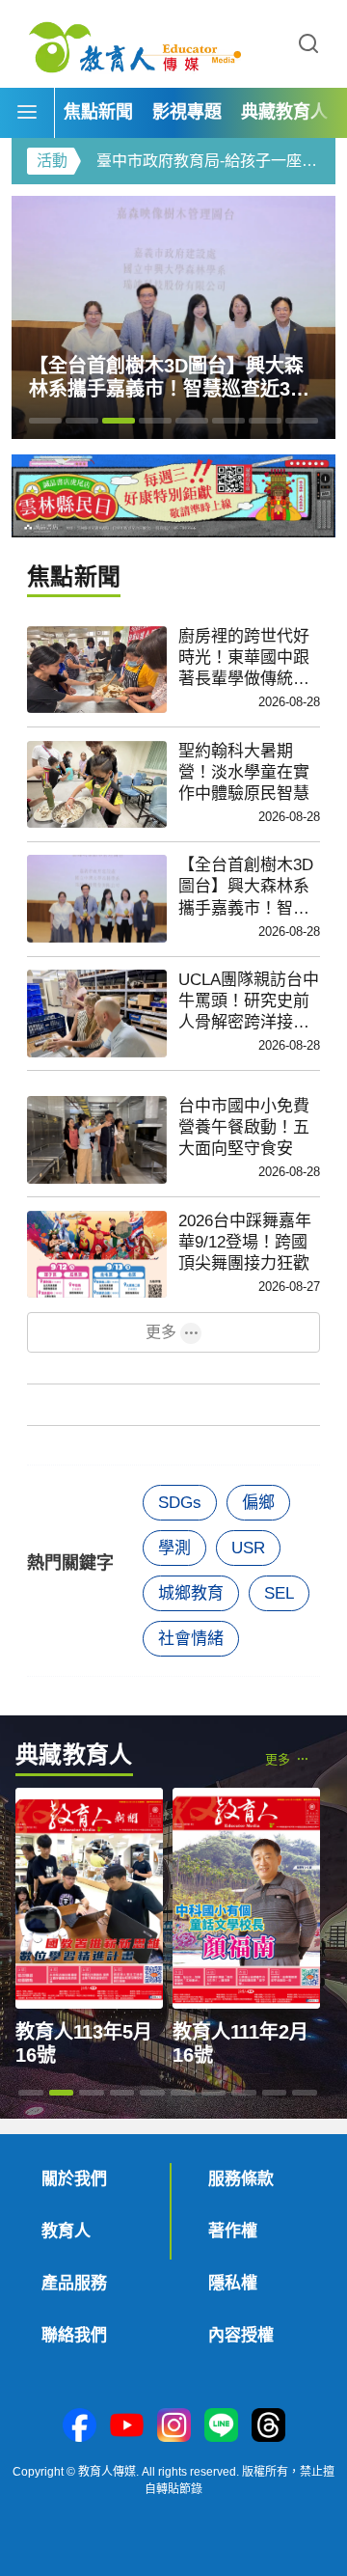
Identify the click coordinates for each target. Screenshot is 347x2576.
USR (248, 1548)
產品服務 (74, 2283)
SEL (279, 1593)
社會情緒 (191, 1639)
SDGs (180, 1503)
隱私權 (233, 2283)
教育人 (66, 2231)
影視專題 (187, 112)
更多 (161, 1332)
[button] (308, 44)
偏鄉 (258, 1503)
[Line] (221, 2426)
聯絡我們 (74, 2335)
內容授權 (241, 2335)
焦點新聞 (98, 112)
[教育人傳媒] (135, 44)
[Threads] (268, 2426)
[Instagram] (174, 2426)
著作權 (233, 2231)
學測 (174, 1548)
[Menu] (27, 113)
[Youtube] (127, 2426)
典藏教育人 (284, 112)
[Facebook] (80, 2426)
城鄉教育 (191, 1593)
